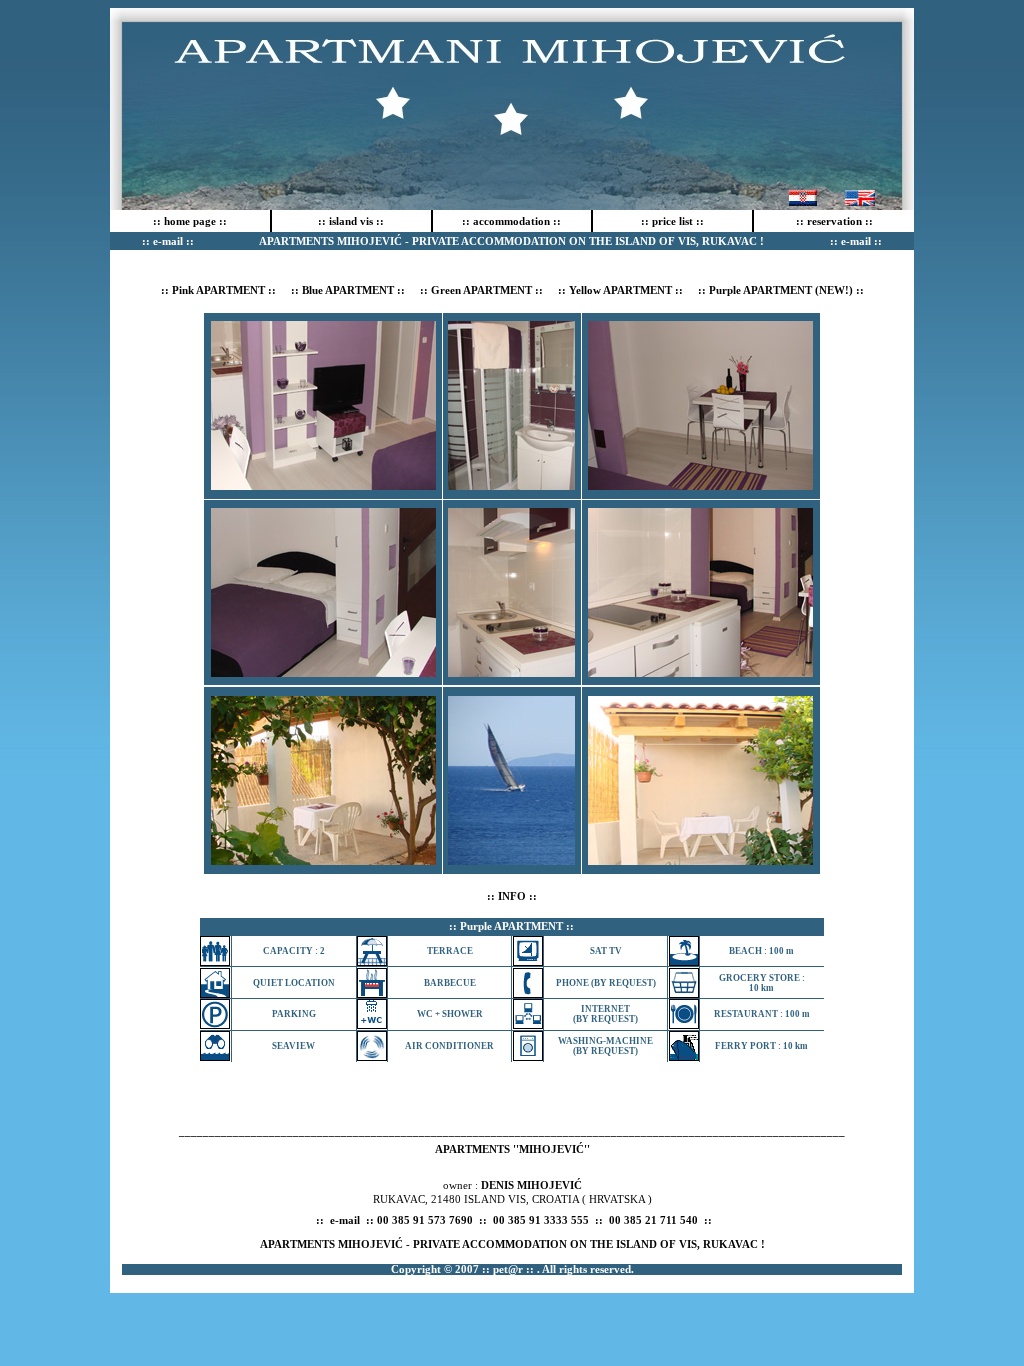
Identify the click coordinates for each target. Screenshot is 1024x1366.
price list (672, 221)
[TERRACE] (323, 859)
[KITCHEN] (700, 484)
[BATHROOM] (511, 484)
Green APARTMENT (481, 290)
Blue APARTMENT (348, 290)
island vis (351, 221)
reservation (834, 221)
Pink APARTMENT (218, 290)
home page (190, 221)
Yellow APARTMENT (620, 290)
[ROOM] (323, 484)
